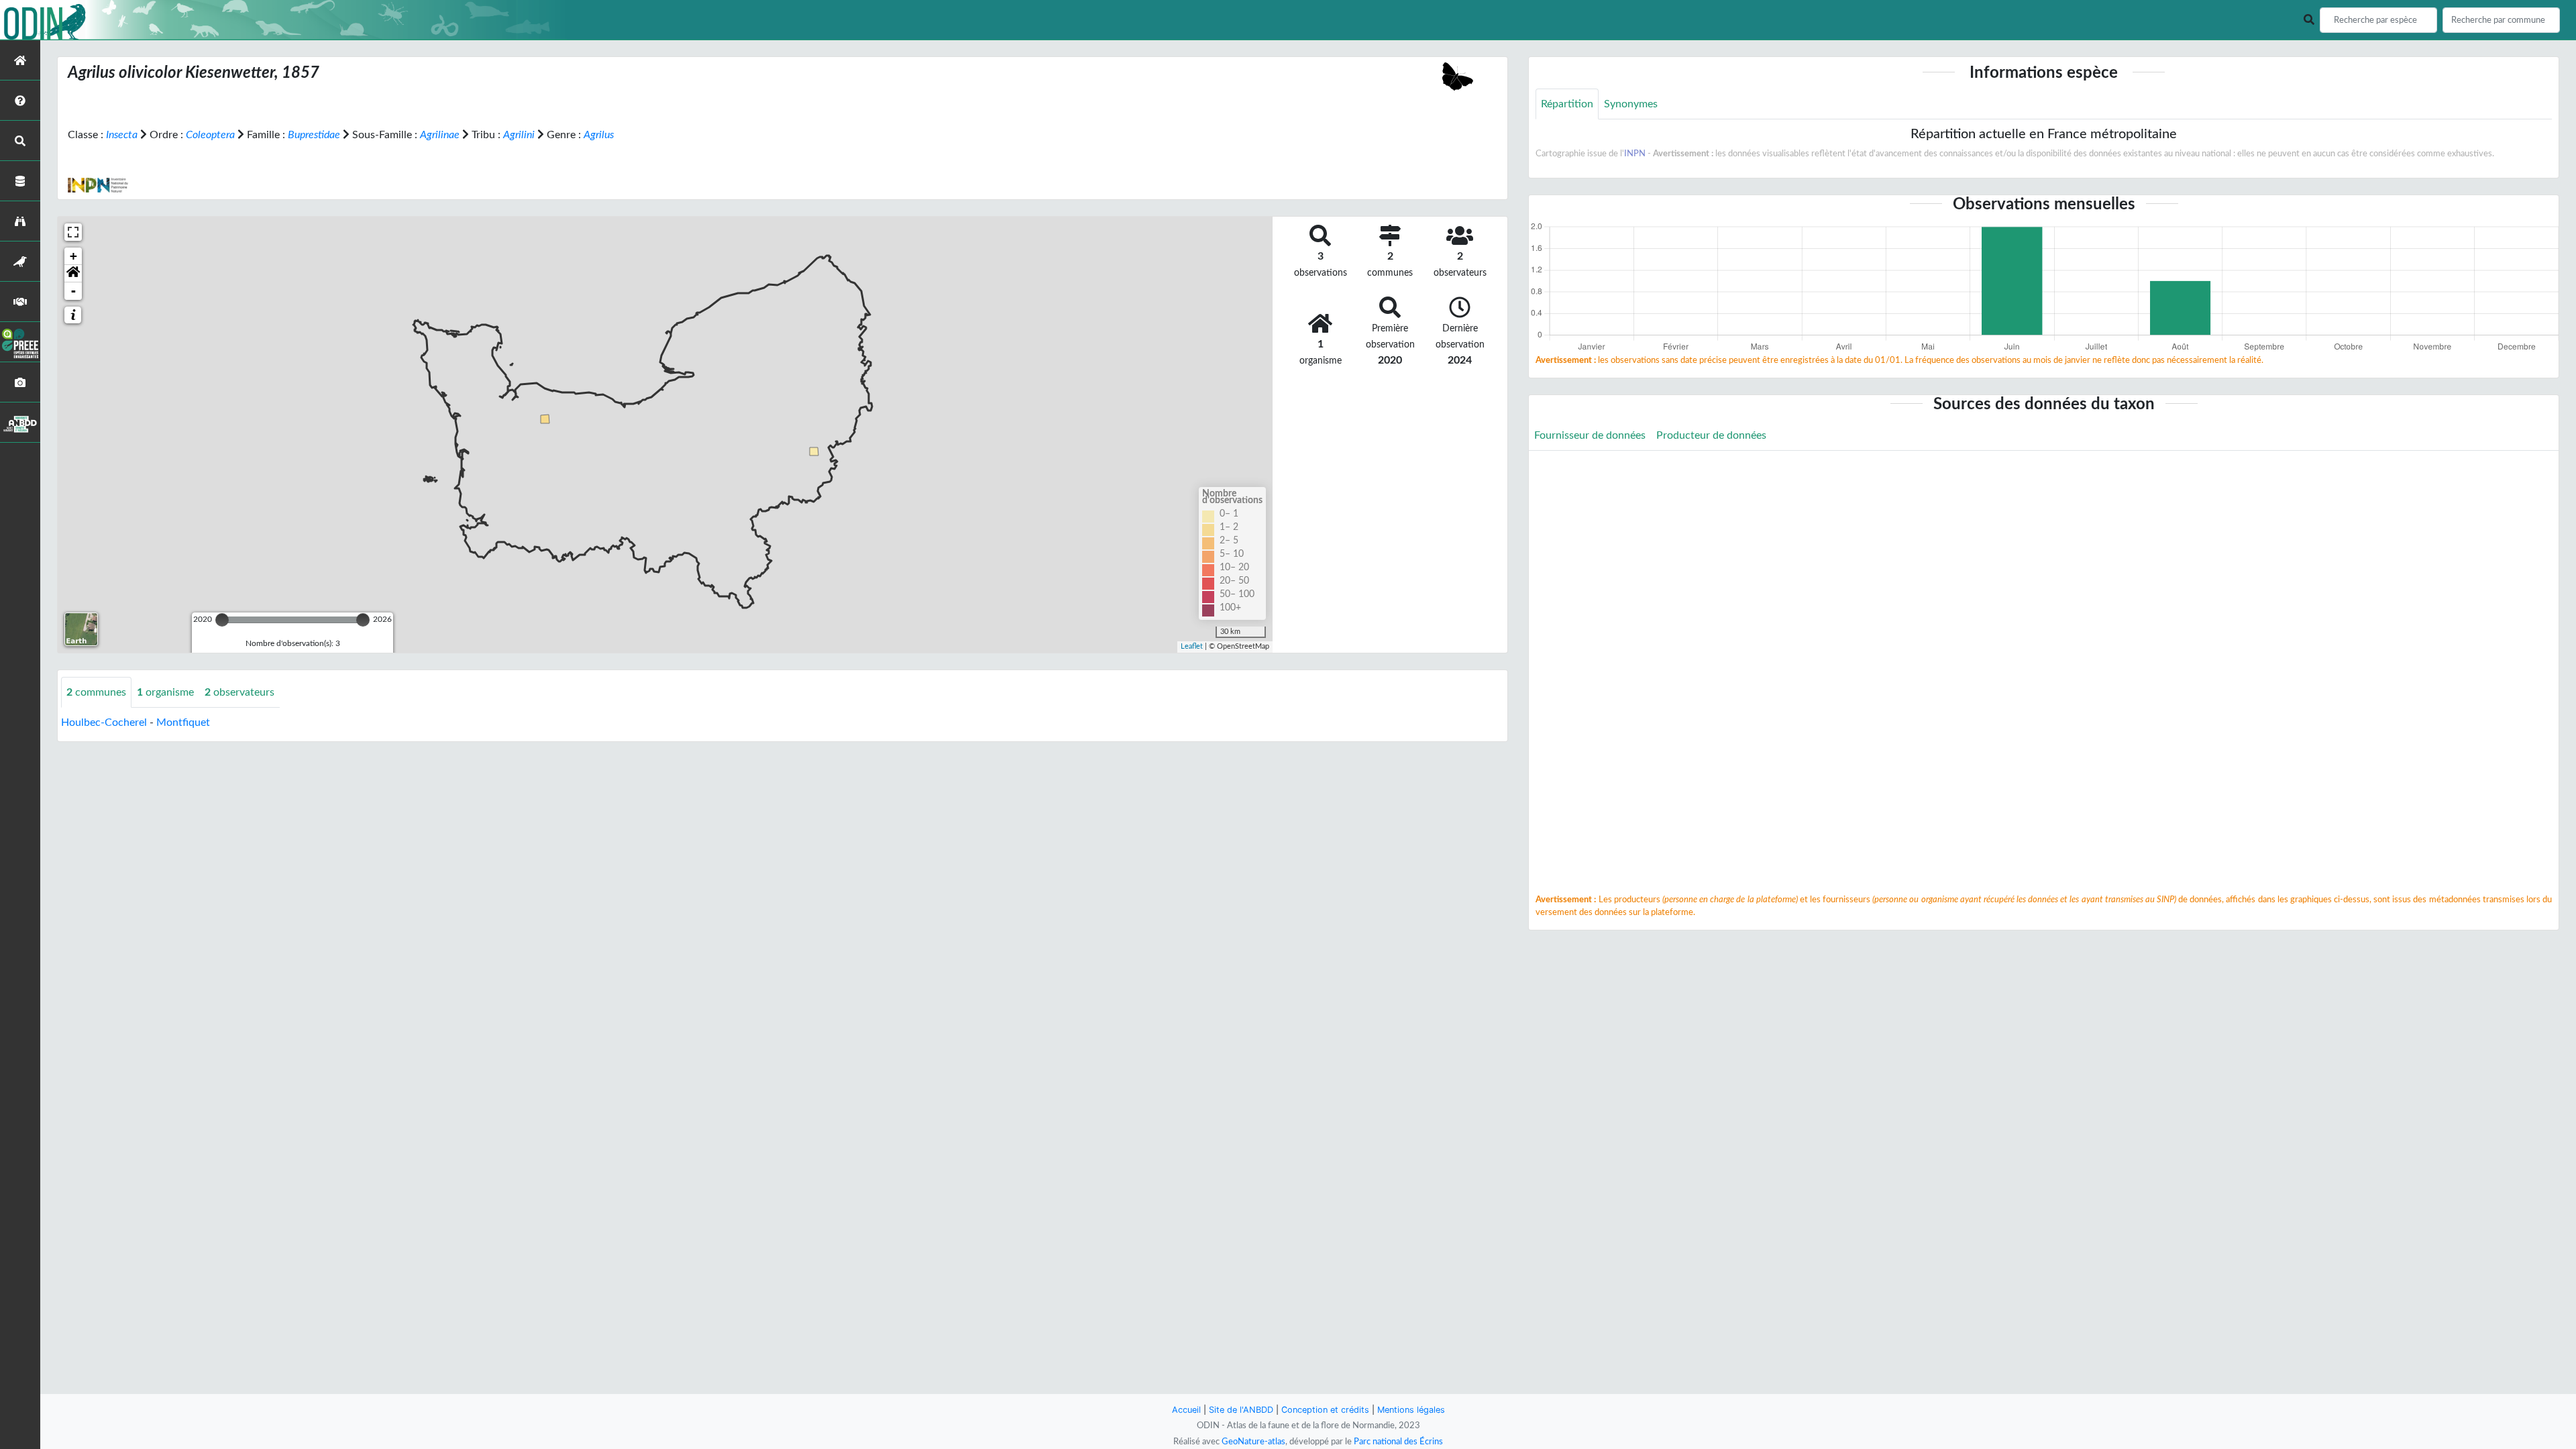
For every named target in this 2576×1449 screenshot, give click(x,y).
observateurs (239, 692)
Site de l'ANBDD (1241, 1410)
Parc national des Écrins (1398, 1442)
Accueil (1186, 1410)
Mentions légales (1411, 1410)
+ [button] (73, 256)
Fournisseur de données (1590, 435)
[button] (73, 274)
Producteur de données (1711, 435)
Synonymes (1631, 104)
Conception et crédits (1325, 1410)
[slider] (222, 620)
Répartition (1567, 104)
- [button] (73, 291)
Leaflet (1192, 646)
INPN (1635, 154)
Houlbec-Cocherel (104, 722)
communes (96, 692)
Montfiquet (183, 722)
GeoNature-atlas (1253, 1442)
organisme (165, 692)
